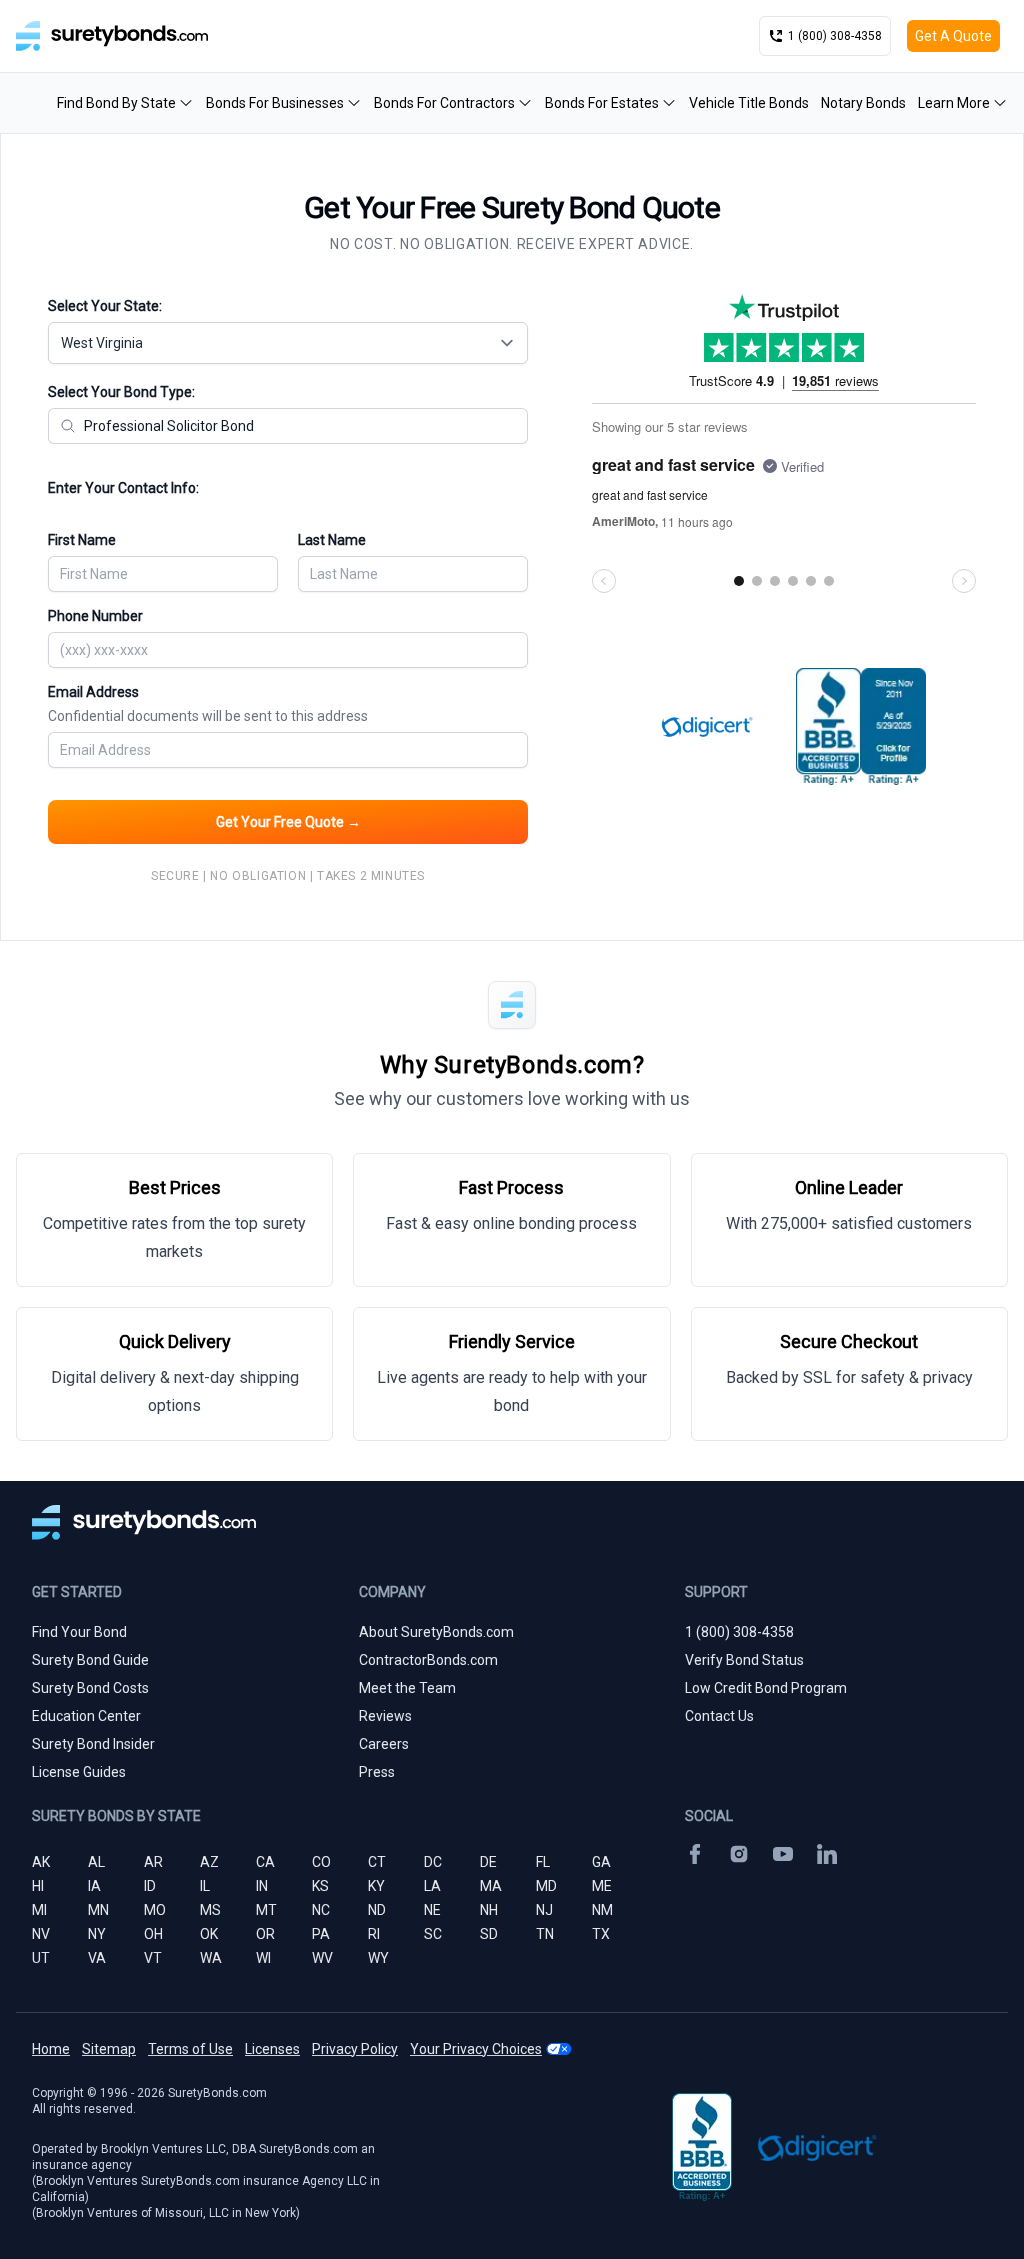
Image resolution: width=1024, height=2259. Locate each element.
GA (601, 1862)
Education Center (86, 1716)
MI (39, 1910)
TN (545, 1934)
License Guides (79, 1772)
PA (321, 1934)
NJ (544, 1910)
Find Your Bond (79, 1632)
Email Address (208, 704)
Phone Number (95, 616)
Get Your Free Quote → (288, 822)
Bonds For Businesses (275, 103)
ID (150, 1886)
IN (262, 1886)
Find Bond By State (116, 103)
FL (543, 1862)
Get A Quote (953, 36)
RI (374, 1934)
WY (378, 1958)
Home (51, 2049)
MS (210, 1910)
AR (153, 1862)
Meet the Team (407, 1688)
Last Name (332, 540)
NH (489, 1910)
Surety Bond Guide (90, 1660)
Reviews (385, 1716)
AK (41, 1862)
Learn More (954, 103)
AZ (209, 1862)
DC (433, 1862)
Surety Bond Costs (90, 1688)
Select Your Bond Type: (121, 392)
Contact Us (719, 1716)
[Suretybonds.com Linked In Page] (827, 1854)
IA (94, 1886)
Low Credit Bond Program (766, 1688)
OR (265, 1934)
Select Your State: (105, 306)
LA (432, 1886)
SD (489, 1934)
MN (98, 1910)
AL (96, 1862)
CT (377, 1862)
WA (211, 1958)
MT (266, 1910)
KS (320, 1886)
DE (488, 1862)
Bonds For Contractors (444, 103)
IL (205, 1886)
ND (377, 1910)
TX (601, 1934)
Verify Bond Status (744, 1660)
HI (38, 1886)
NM (602, 1910)
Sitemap (109, 2049)
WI (263, 1958)
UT (41, 1958)
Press (377, 1772)
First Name (82, 540)
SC (433, 1934)
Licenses (272, 2049)
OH (153, 1934)
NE (432, 1910)
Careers (384, 1744)
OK (209, 1934)
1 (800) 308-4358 (739, 1632)
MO (155, 1910)
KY (376, 1886)
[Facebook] (695, 1854)
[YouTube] (783, 1854)
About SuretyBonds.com (436, 1632)
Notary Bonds (863, 103)
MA (491, 1886)
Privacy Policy (355, 2049)
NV (41, 1934)
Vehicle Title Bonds (749, 103)
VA (97, 1958)
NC (321, 1910)
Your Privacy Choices (476, 2049)
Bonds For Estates (602, 103)
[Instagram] (739, 1854)
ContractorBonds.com (428, 1660)
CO (321, 1862)
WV (322, 1958)
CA (265, 1862)
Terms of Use (190, 2049)
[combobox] (288, 343)
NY (97, 1934)
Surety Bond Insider (93, 1744)
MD (546, 1886)
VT (153, 1958)
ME (602, 1886)
